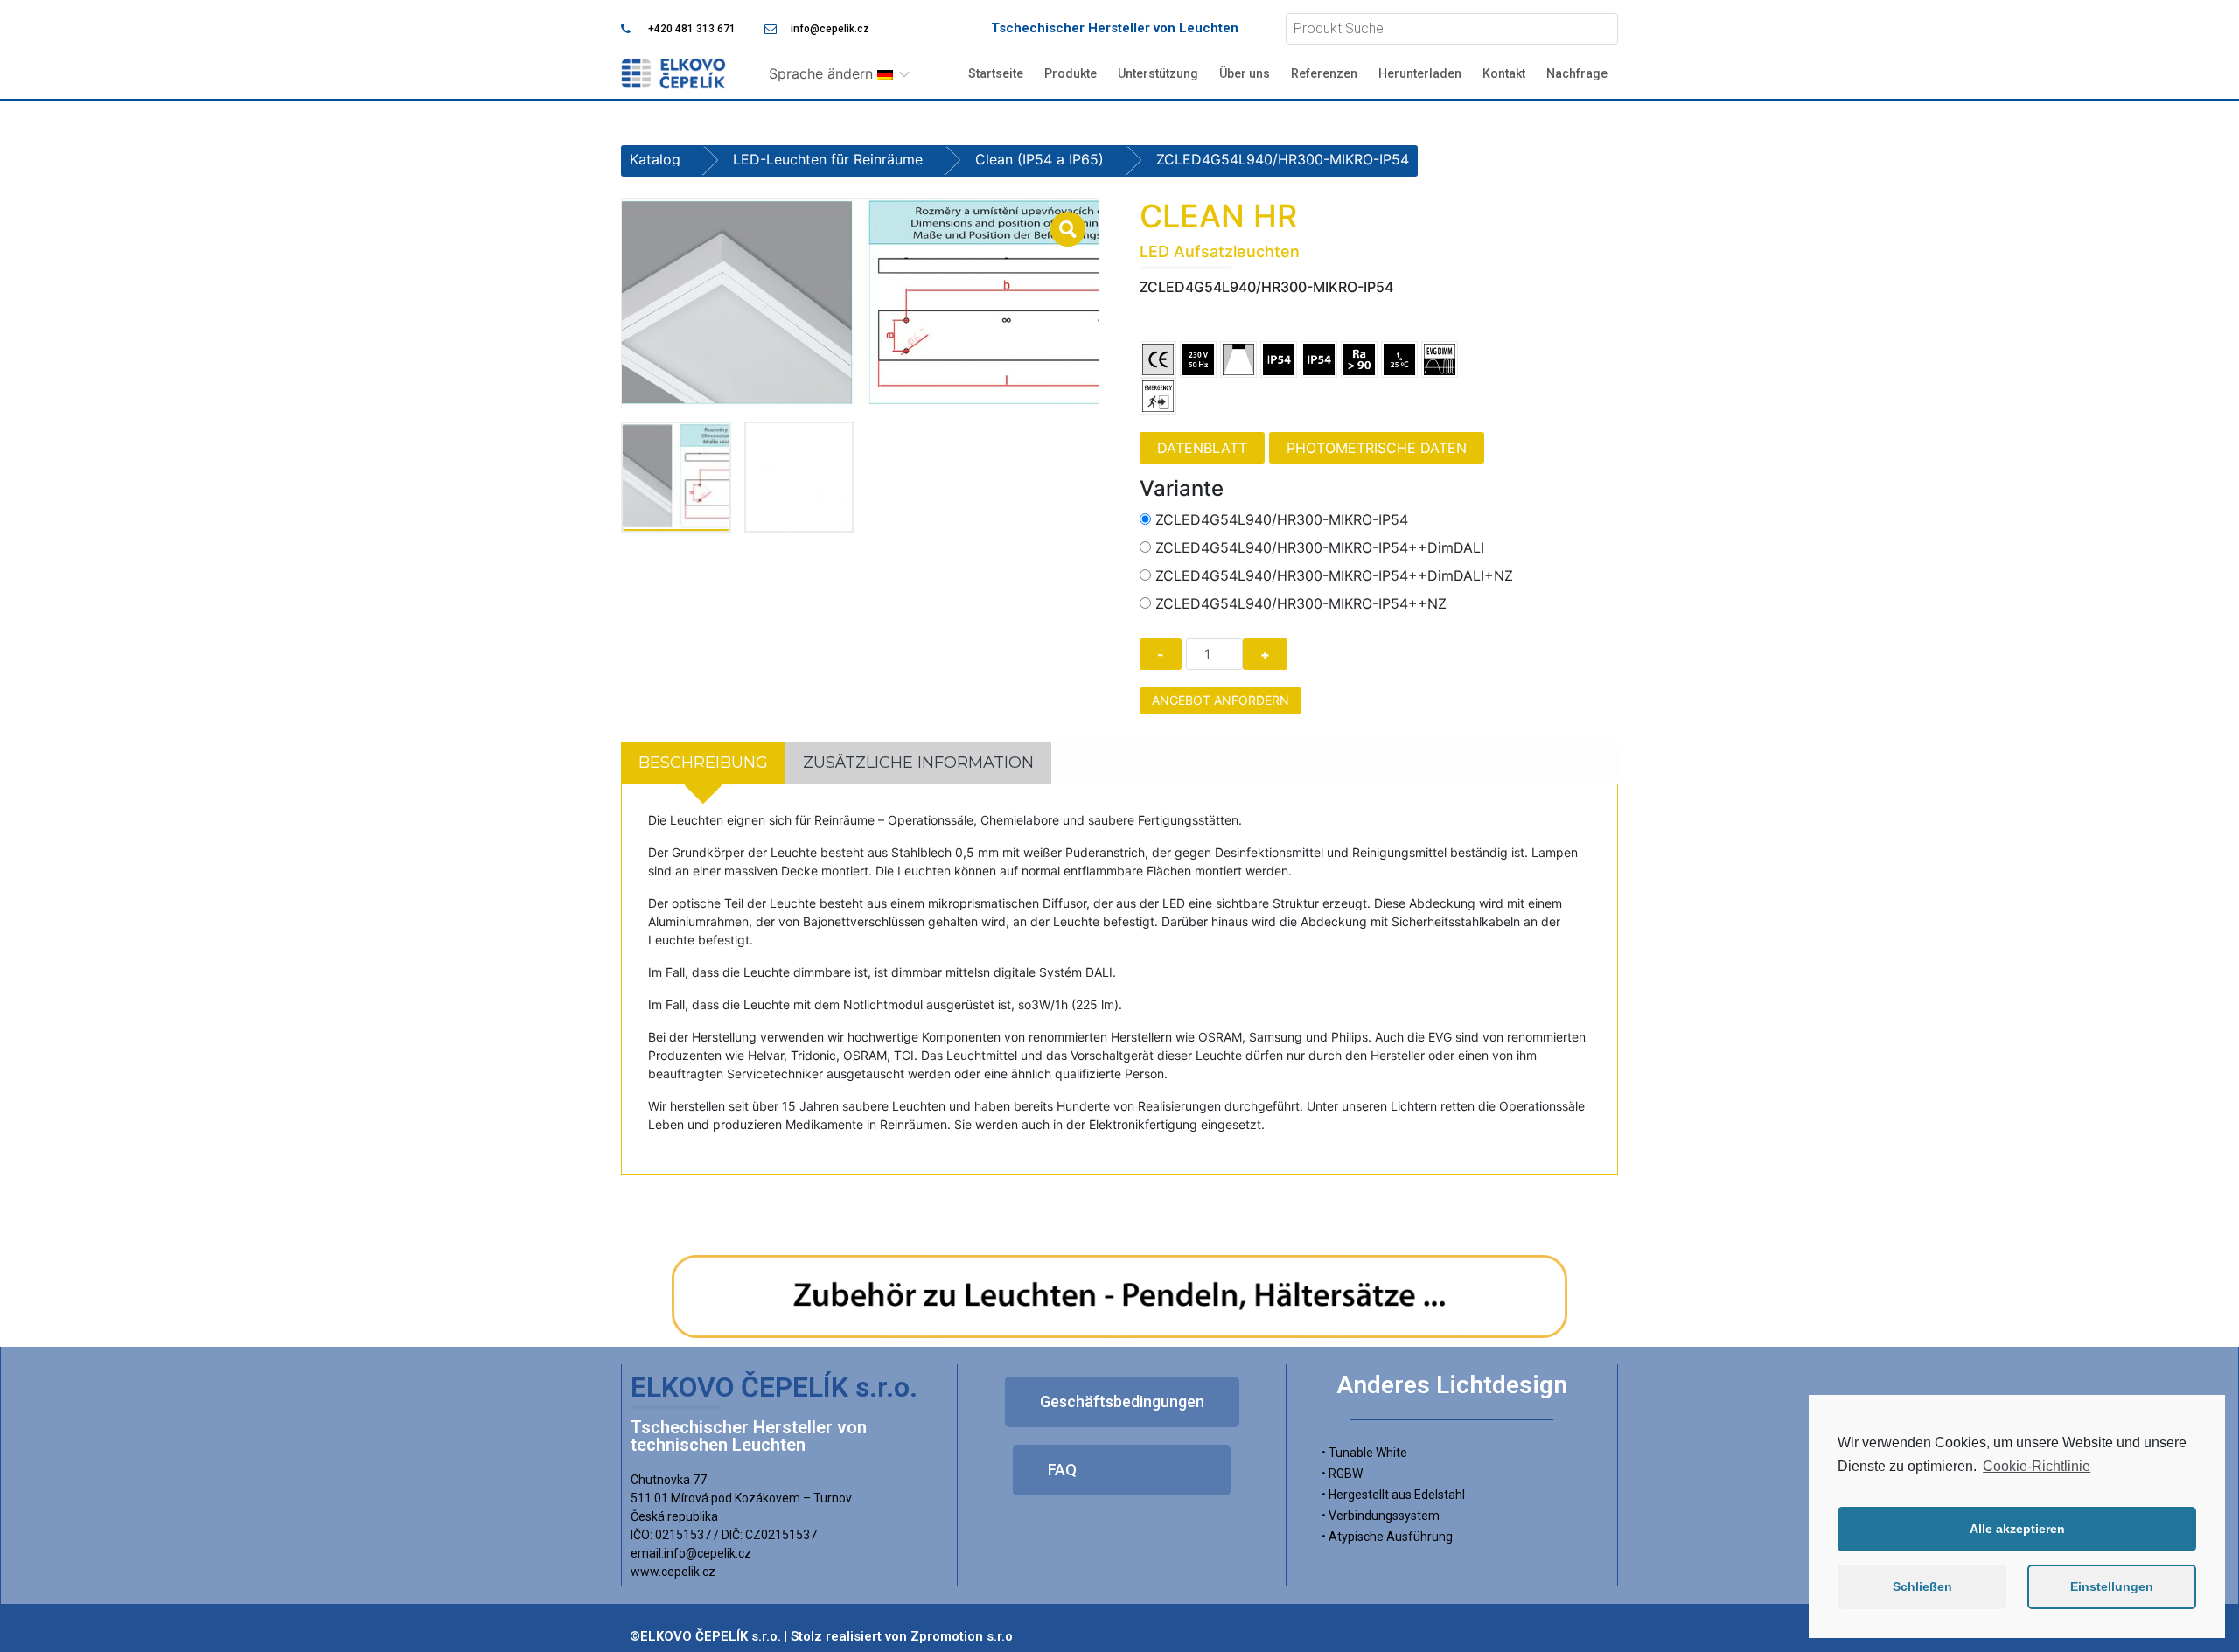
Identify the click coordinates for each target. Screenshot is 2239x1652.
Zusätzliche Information (918, 763)
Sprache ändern (823, 73)
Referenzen (1324, 73)
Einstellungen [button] (2112, 1586)
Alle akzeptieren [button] (2017, 1529)
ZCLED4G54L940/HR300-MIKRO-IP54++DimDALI (1320, 547)
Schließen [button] (1922, 1586)
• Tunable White (1364, 1453)
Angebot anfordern (1221, 700)
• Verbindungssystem (1381, 1516)
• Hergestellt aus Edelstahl (1393, 1495)
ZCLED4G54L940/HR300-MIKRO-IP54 (1282, 519)
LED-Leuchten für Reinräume (828, 159)
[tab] (703, 763)
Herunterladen (1420, 73)
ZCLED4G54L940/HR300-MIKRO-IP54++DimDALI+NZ (1334, 575)
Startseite (996, 73)
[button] (1122, 1402)
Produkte (1071, 73)
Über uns (1245, 73)
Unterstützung (1158, 73)
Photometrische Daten (1377, 448)
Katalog (655, 159)
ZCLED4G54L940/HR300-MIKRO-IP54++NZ (1301, 603)
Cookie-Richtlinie (2037, 1466)
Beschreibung (703, 763)
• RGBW (1342, 1474)
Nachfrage (1577, 73)
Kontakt (1504, 73)
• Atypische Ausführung (1387, 1537)
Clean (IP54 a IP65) (1039, 159)
